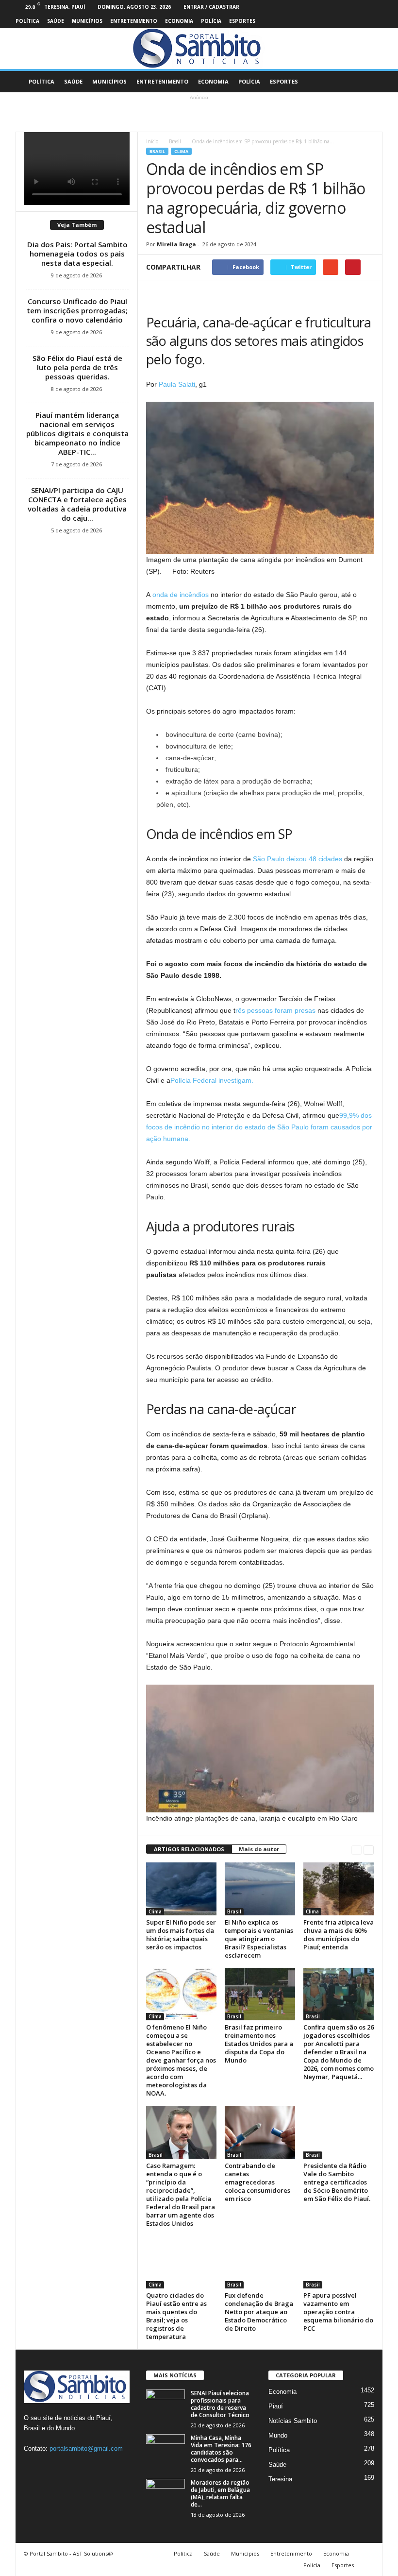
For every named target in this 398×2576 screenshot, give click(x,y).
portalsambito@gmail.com (86, 2448)
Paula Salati (177, 384)
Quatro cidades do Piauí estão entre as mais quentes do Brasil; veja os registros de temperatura (176, 2316)
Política (27, 21)
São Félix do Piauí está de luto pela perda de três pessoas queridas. (77, 367)
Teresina (280, 2479)
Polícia (211, 21)
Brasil (175, 141)
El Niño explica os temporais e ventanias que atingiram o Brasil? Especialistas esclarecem (259, 1939)
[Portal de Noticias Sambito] (199, 49)
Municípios (87, 21)
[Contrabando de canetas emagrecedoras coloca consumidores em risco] (260, 2132)
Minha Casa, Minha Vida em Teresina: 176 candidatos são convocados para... (221, 2449)
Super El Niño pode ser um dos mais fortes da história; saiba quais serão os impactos (181, 1935)
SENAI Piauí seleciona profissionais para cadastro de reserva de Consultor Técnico (220, 2404)
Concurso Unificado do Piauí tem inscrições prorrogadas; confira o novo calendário (77, 310)
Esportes (242, 21)
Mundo (278, 2435)
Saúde (56, 21)
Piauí (276, 2406)
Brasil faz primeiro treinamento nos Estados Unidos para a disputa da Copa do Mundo (259, 2044)
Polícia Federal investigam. (212, 1080)
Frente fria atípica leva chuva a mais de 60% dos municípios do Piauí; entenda (339, 1935)
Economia (179, 21)
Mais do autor (259, 1849)
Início (152, 141)
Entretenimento (134, 21)
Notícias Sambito (293, 2421)
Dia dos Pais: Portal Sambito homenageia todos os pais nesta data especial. (77, 254)
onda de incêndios (182, 595)
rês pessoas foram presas (275, 1010)
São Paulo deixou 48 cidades (297, 859)
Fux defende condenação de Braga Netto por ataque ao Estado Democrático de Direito (259, 2312)
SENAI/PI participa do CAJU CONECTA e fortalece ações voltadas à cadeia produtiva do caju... (77, 504)
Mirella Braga (176, 244)
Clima (181, 151)
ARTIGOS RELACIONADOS (189, 1849)
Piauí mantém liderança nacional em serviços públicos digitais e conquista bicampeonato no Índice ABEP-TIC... (77, 433)
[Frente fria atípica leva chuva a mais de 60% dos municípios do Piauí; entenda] (339, 1889)
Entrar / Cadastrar (211, 7)
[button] (368, 82)
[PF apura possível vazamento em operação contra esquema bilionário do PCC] (339, 2262)
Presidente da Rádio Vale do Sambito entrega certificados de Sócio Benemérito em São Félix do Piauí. (337, 2182)
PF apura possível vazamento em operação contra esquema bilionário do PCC (338, 2312)
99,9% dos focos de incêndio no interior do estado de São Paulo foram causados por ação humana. (259, 1127)
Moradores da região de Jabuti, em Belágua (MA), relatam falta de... (220, 2493)
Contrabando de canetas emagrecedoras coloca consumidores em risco (257, 2182)
